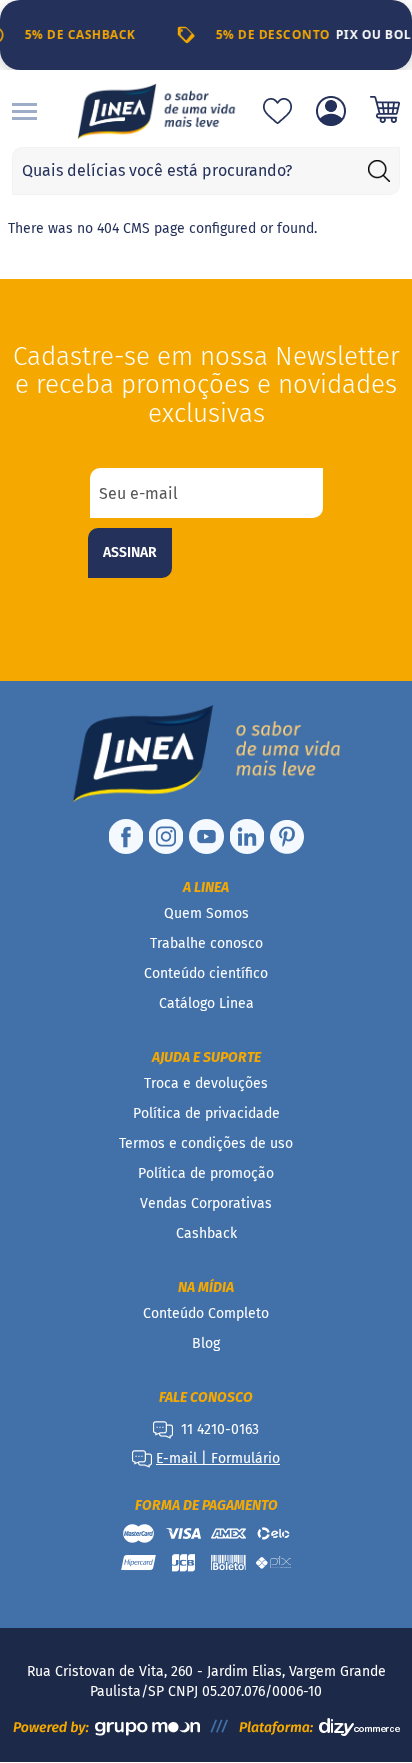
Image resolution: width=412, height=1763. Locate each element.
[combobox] (205, 171)
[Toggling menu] (24, 111)
